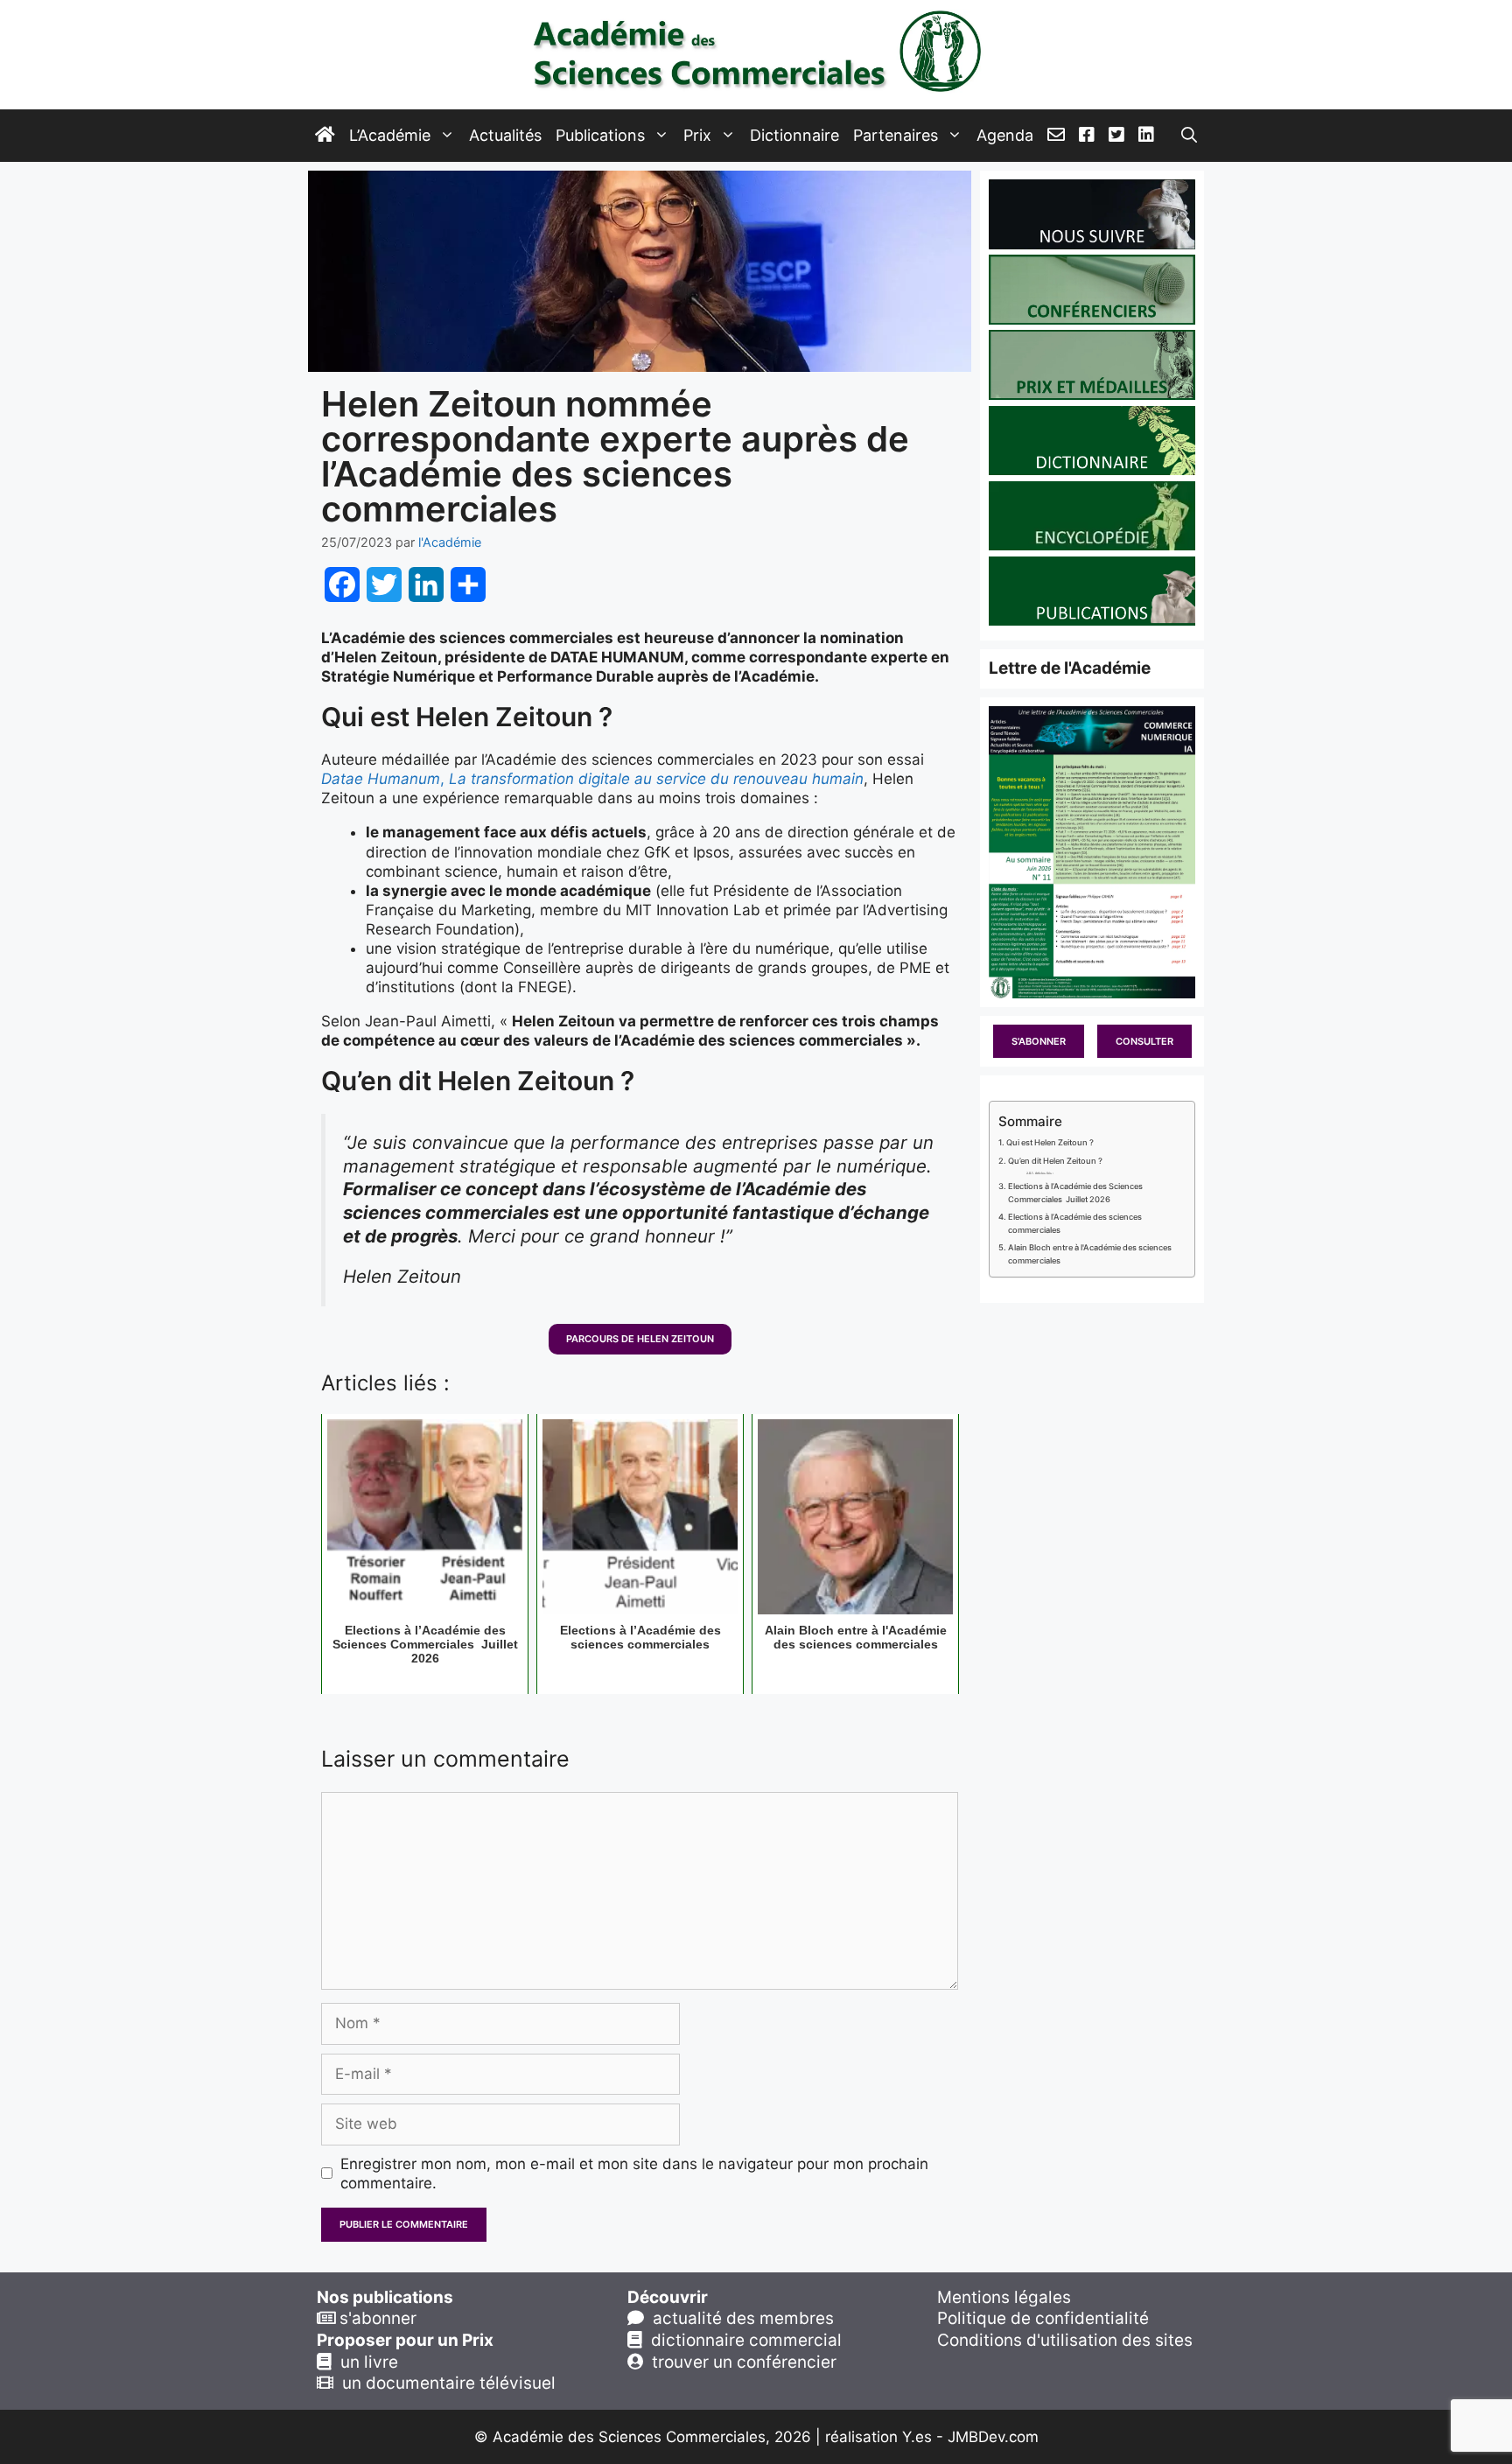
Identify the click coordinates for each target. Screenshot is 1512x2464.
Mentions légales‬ (1004, 2297)
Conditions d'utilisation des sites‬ (1065, 2340)
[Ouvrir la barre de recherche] (1189, 136)
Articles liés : (1044, 1173)
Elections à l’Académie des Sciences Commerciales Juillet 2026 (1075, 1193)
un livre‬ (365, 2362)
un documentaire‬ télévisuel (444, 2383)
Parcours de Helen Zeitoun (640, 1339)
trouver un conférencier (740, 2362)
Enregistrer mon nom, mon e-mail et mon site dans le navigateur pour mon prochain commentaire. (634, 2173)
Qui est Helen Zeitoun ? (1050, 1142)
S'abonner (1039, 1041)
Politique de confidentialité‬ (1043, 2318)
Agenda (1005, 135)
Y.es (917, 2437)
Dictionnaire (794, 135)
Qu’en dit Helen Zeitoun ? (1055, 1161)
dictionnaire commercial (742, 2340)
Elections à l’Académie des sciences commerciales (1075, 1223)
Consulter (1144, 1041)
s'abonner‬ (376, 2318)
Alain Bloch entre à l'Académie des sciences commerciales (1090, 1254)
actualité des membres (739, 2318)
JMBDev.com (993, 2437)
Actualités (505, 135)
